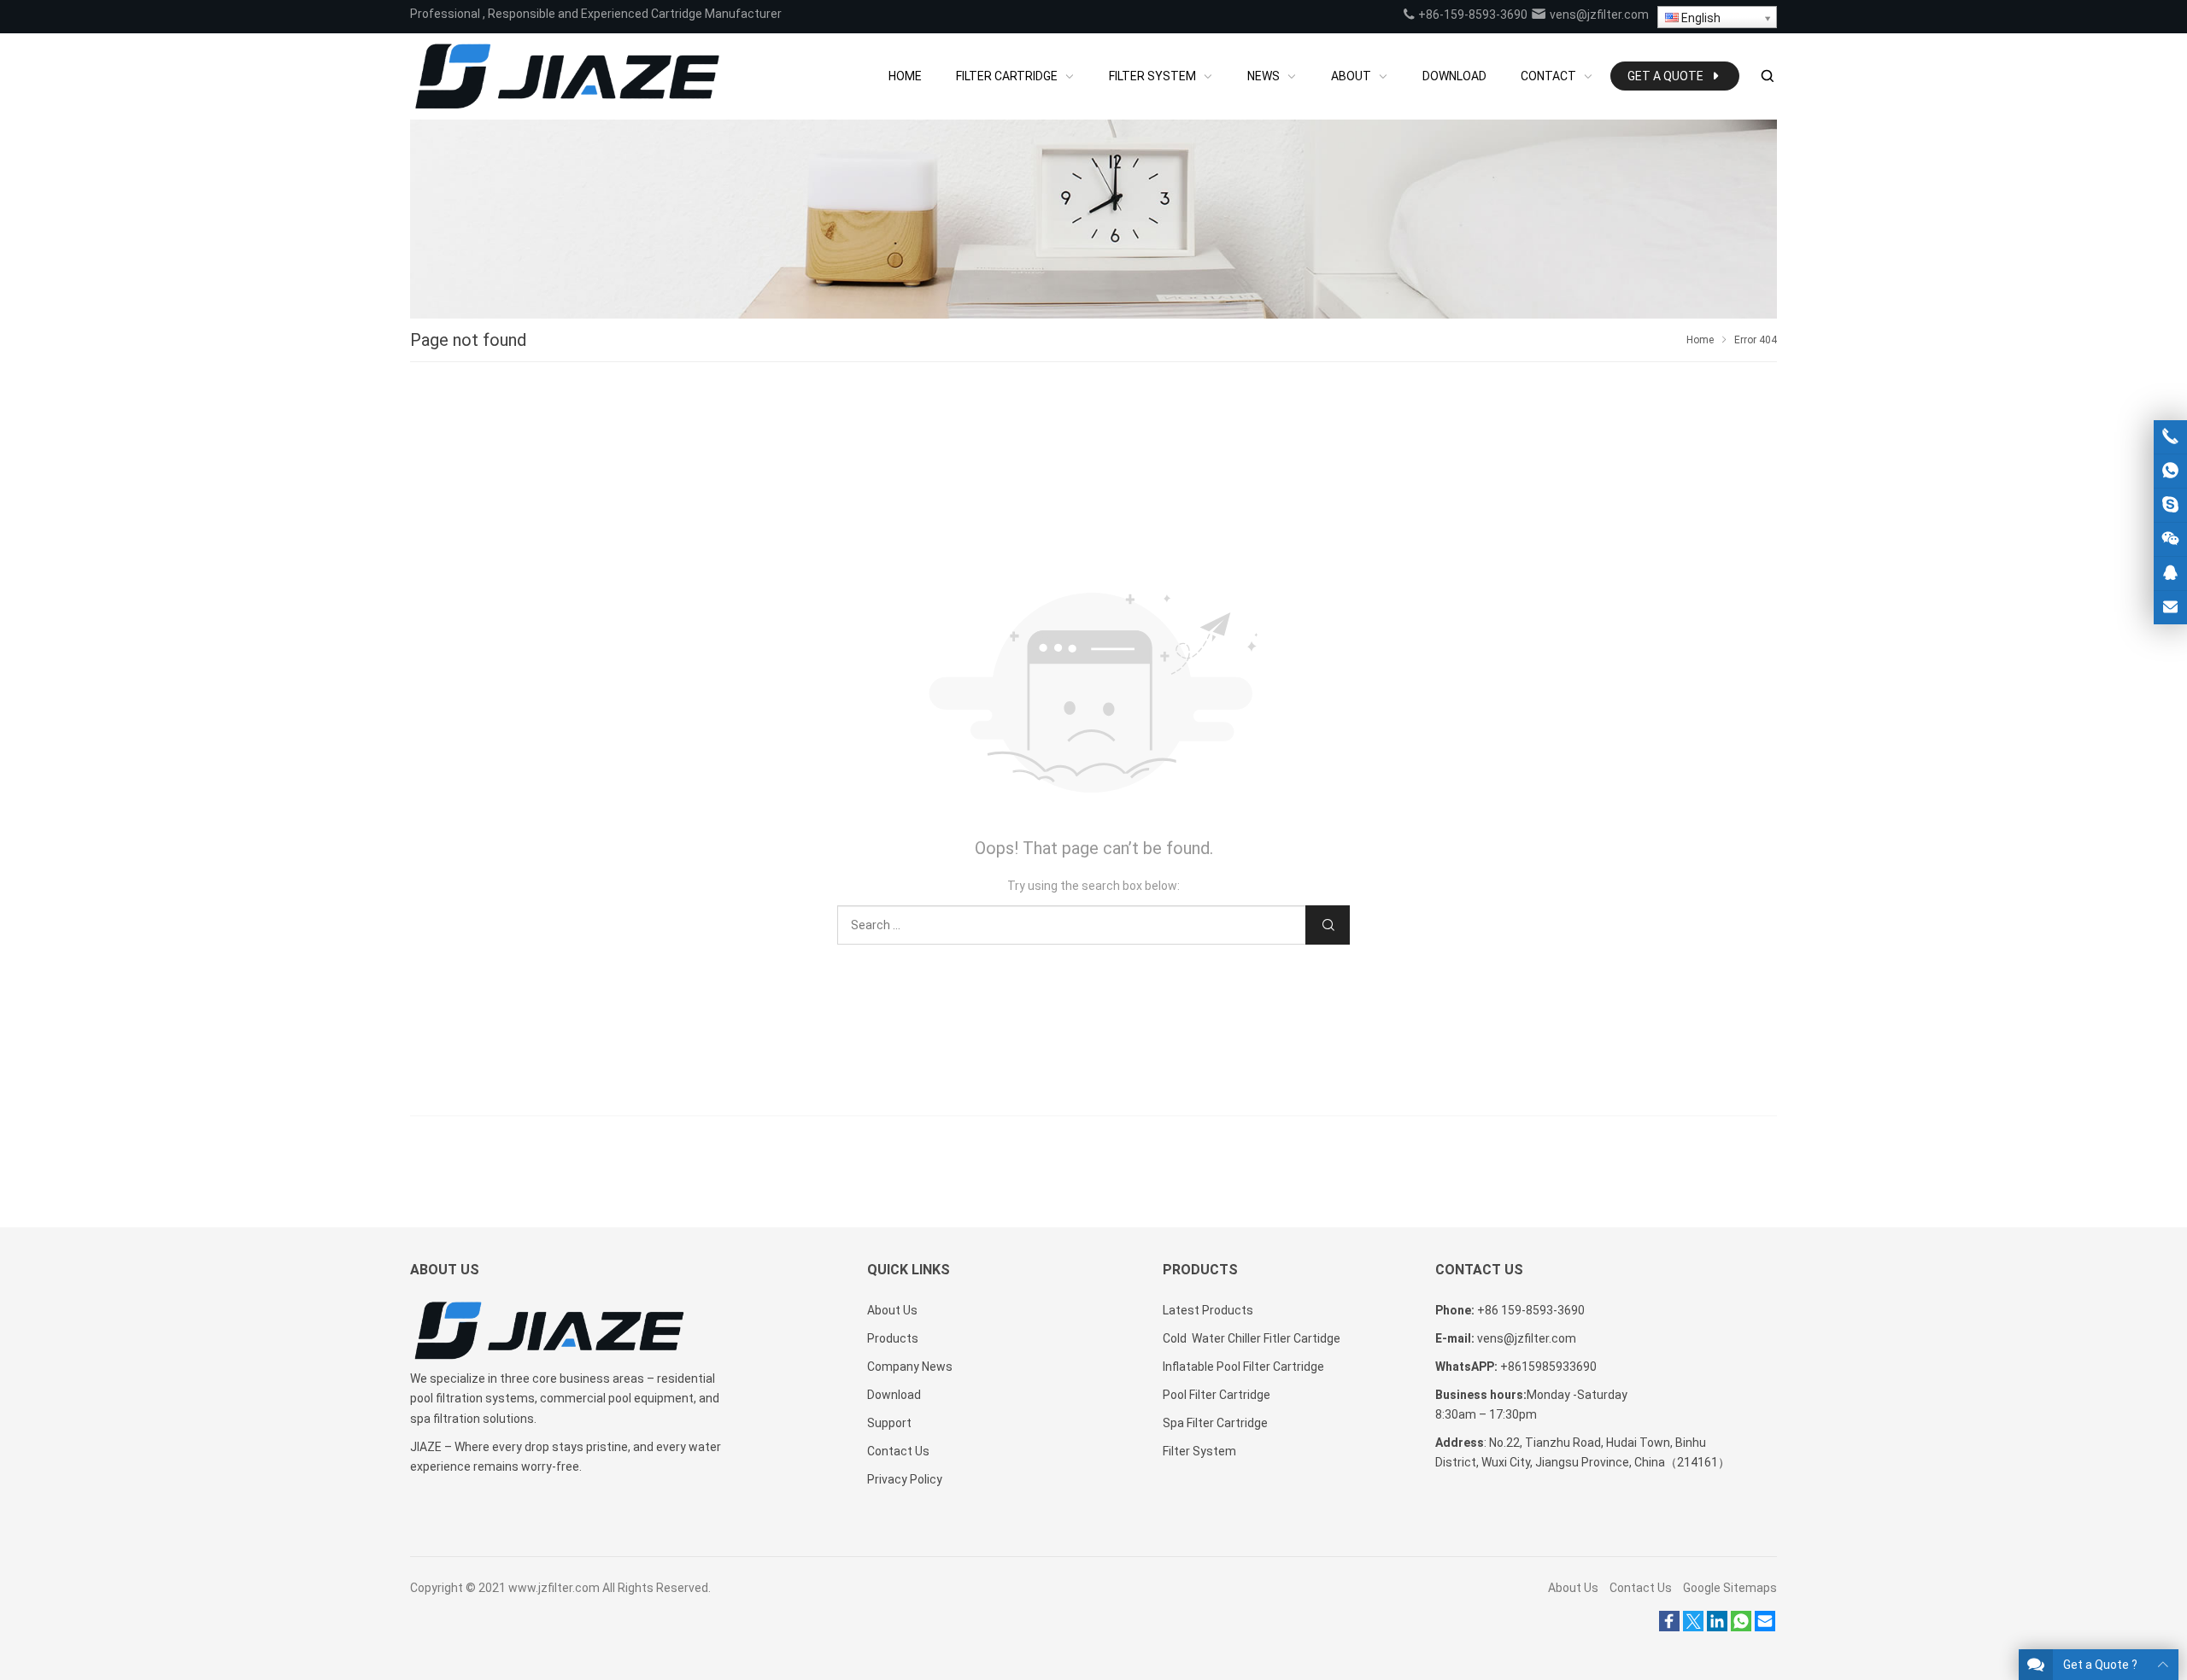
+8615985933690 (1548, 1367)
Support (889, 1423)
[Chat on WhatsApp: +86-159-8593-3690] (2170, 471)
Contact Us (898, 1451)
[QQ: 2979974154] (2170, 574)
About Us (892, 1310)
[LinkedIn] (1717, 1627)
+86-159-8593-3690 (1472, 15)
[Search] (1767, 76)
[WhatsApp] (1741, 1627)
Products (893, 1338)
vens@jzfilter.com (1598, 15)
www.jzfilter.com (554, 1588)
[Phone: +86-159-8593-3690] (2170, 437)
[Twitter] (1693, 1627)
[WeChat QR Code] (2170, 539)
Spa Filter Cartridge (1215, 1423)
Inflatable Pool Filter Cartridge (1243, 1367)
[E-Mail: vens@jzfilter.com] (2170, 608)
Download (894, 1395)
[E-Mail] (1765, 1627)
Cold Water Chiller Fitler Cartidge (1252, 1338)
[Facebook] (1669, 1627)
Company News (910, 1367)
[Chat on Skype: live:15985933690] (2170, 505)
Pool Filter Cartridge (1217, 1395)
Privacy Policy (905, 1479)
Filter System (1199, 1451)
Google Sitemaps (1730, 1588)
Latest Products (1208, 1310)
